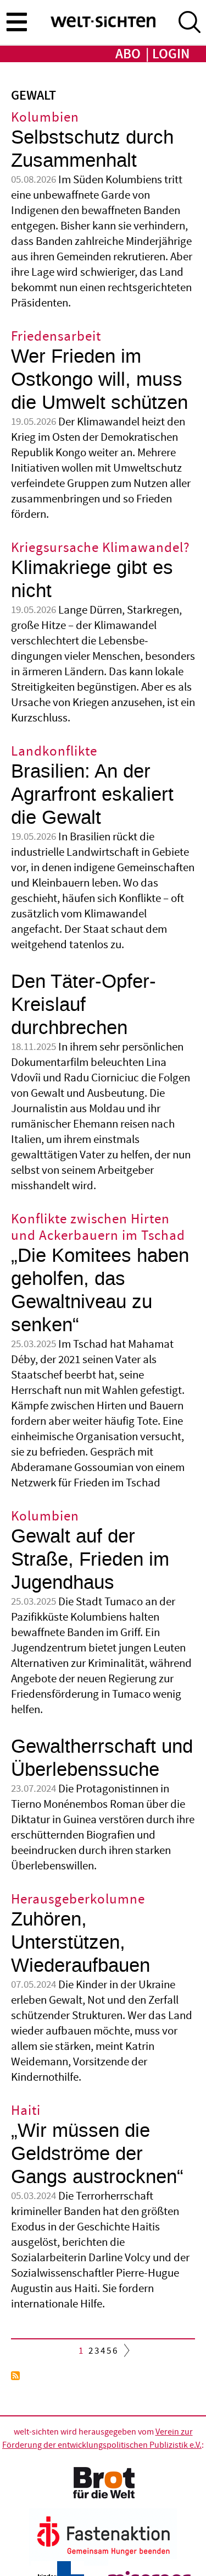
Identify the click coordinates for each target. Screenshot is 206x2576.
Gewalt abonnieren (15, 2376)
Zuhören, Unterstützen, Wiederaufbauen (80, 1942)
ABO (128, 54)
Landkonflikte (54, 751)
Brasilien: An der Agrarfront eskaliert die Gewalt (92, 794)
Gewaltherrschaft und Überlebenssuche (102, 1758)
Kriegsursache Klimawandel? (101, 548)
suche (190, 22)
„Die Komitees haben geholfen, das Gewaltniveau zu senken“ (100, 1290)
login (171, 54)
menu (16, 21)
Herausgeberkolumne (78, 1899)
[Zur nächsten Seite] (124, 2353)
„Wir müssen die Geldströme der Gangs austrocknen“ (97, 2154)
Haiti (26, 2111)
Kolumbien (45, 117)
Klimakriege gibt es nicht (92, 579)
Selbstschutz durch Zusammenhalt (92, 149)
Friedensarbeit (56, 337)
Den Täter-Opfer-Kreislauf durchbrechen (83, 1005)
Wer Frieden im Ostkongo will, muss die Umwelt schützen (99, 379)
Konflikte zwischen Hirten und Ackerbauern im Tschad (98, 1227)
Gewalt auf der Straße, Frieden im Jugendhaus (90, 1559)
